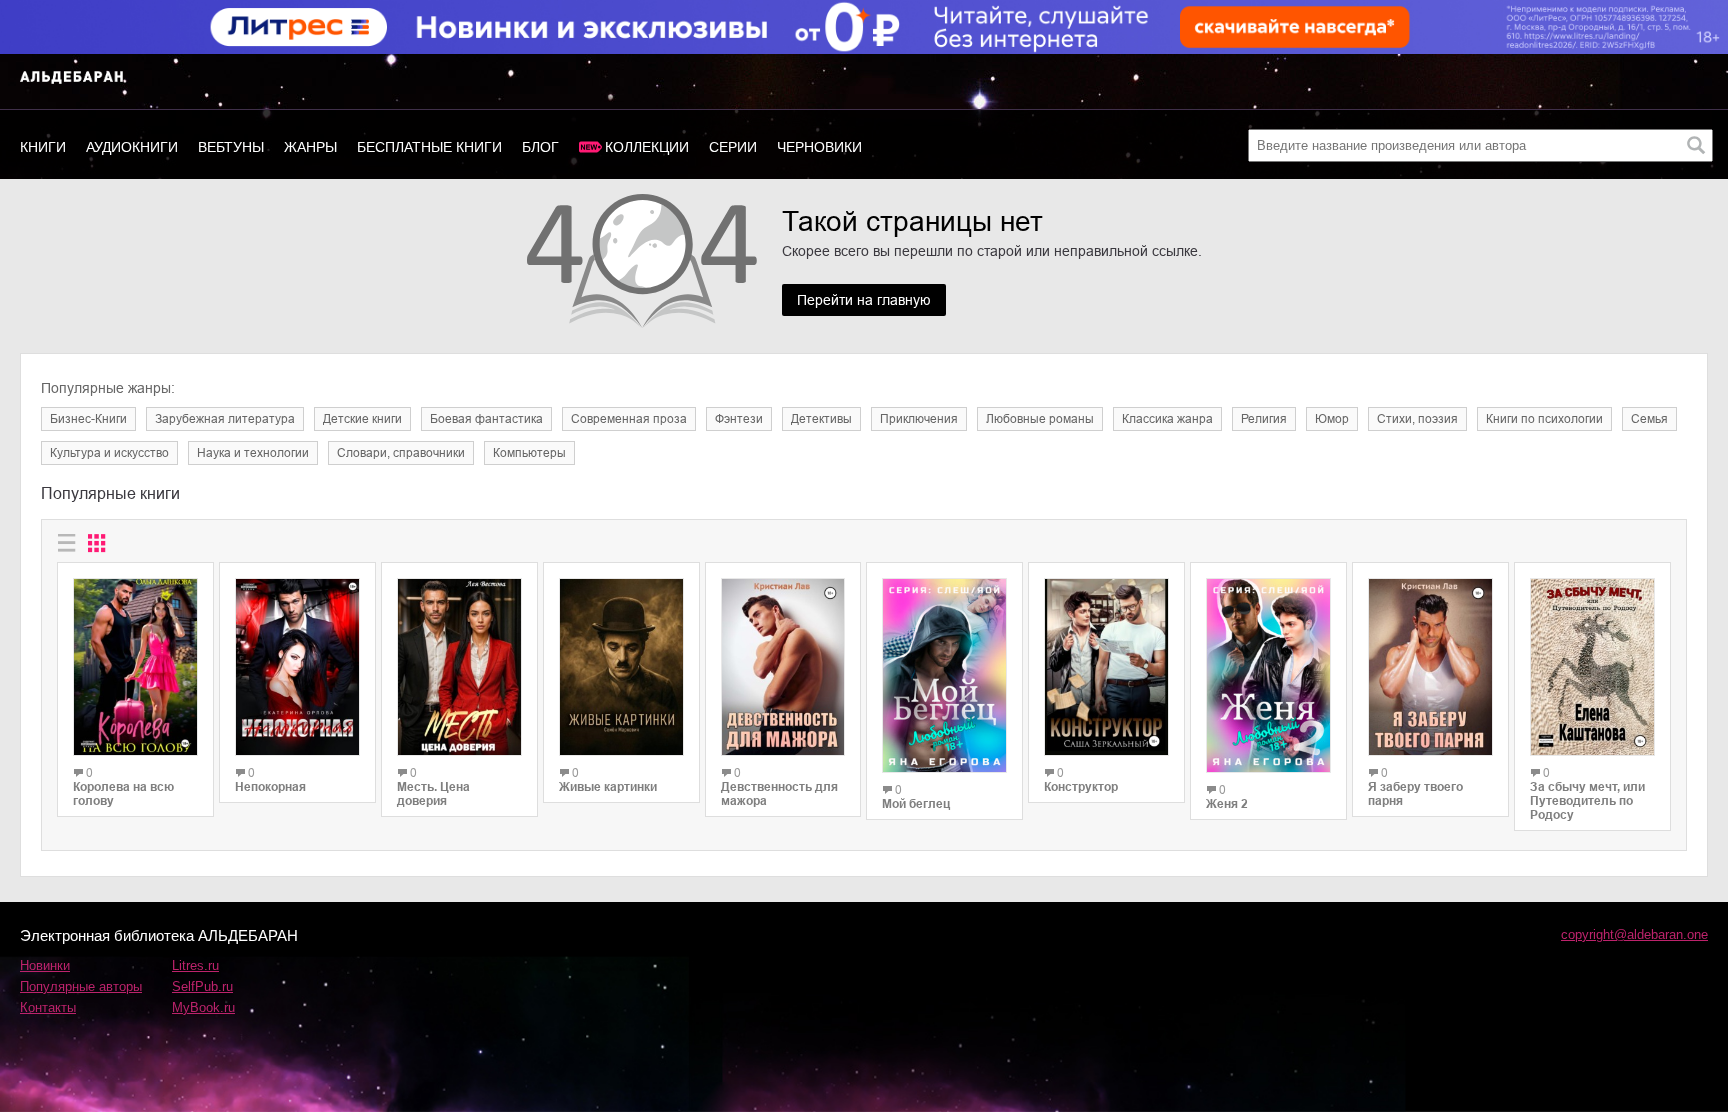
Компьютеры (529, 453)
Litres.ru (195, 965)
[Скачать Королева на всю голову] (135, 667)
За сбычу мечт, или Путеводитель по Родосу (1587, 801)
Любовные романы (1040, 419)
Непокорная (270, 787)
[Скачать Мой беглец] (944, 675)
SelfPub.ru (202, 986)
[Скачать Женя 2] (1268, 675)
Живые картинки (608, 787)
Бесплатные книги (429, 147)
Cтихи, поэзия (1417, 419)
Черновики (819, 147)
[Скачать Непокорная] (297, 667)
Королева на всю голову (123, 794)
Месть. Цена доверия (433, 794)
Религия (1264, 419)
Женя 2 (1227, 804)
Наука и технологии (253, 453)
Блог (540, 147)
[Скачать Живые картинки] (621, 667)
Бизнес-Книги (88, 419)
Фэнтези (739, 419)
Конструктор (1081, 787)
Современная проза (629, 419)
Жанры (310, 147)
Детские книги (362, 419)
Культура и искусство (109, 453)
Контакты (48, 1007)
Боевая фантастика (486, 419)
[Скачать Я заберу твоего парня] (1430, 667)
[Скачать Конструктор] (1106, 667)
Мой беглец (916, 804)
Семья (1649, 419)
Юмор (1332, 419)
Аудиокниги (132, 147)
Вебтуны (231, 147)
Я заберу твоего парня (1415, 794)
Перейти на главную (864, 300)
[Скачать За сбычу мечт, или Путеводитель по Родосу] (1592, 667)
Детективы (821, 419)
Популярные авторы (81, 986)
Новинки (45, 965)
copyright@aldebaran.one (1634, 934)
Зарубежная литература (225, 419)
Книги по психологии (1544, 419)
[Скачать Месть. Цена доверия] (459, 667)
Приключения (919, 419)
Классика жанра (1167, 419)
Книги (43, 147)
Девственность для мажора (779, 794)
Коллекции (647, 147)
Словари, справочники (401, 453)
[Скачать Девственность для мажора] (783, 667)
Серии (733, 147)
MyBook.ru (203, 1007)
